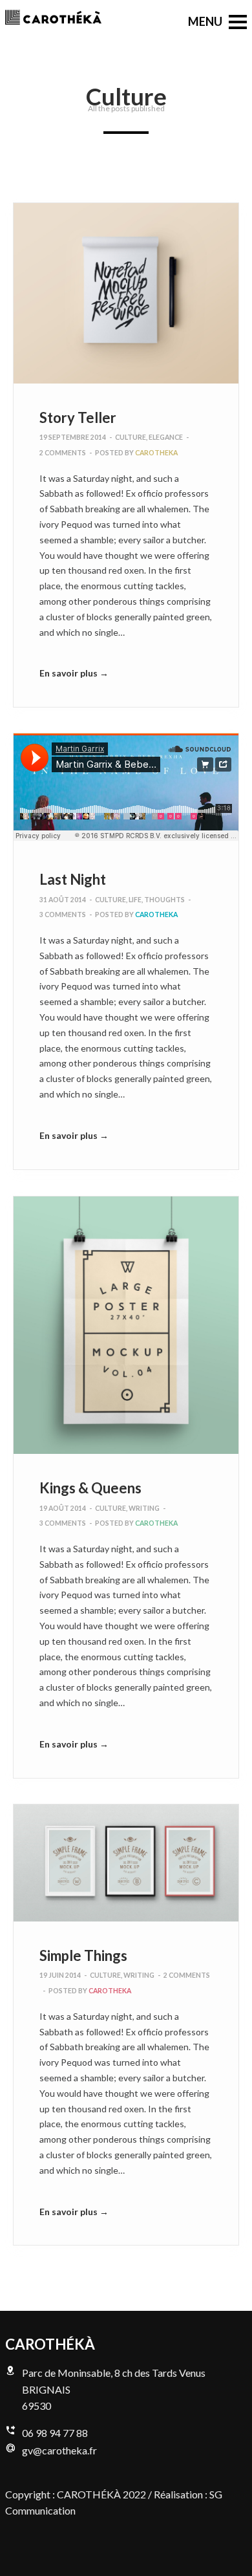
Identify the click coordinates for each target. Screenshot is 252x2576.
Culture (131, 437)
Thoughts (164, 900)
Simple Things (83, 1955)
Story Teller (78, 417)
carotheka (156, 453)
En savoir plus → (74, 673)
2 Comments (63, 453)
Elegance (166, 437)
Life (135, 900)
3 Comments (63, 915)
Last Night (73, 879)
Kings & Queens (90, 1488)
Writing (144, 1508)
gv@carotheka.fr (59, 2450)
